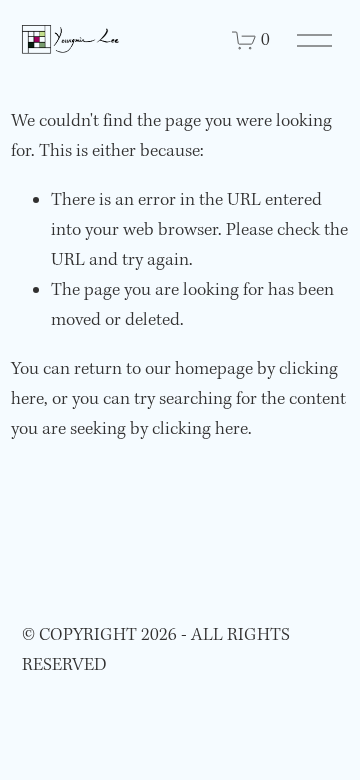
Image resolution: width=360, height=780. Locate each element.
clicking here (200, 429)
